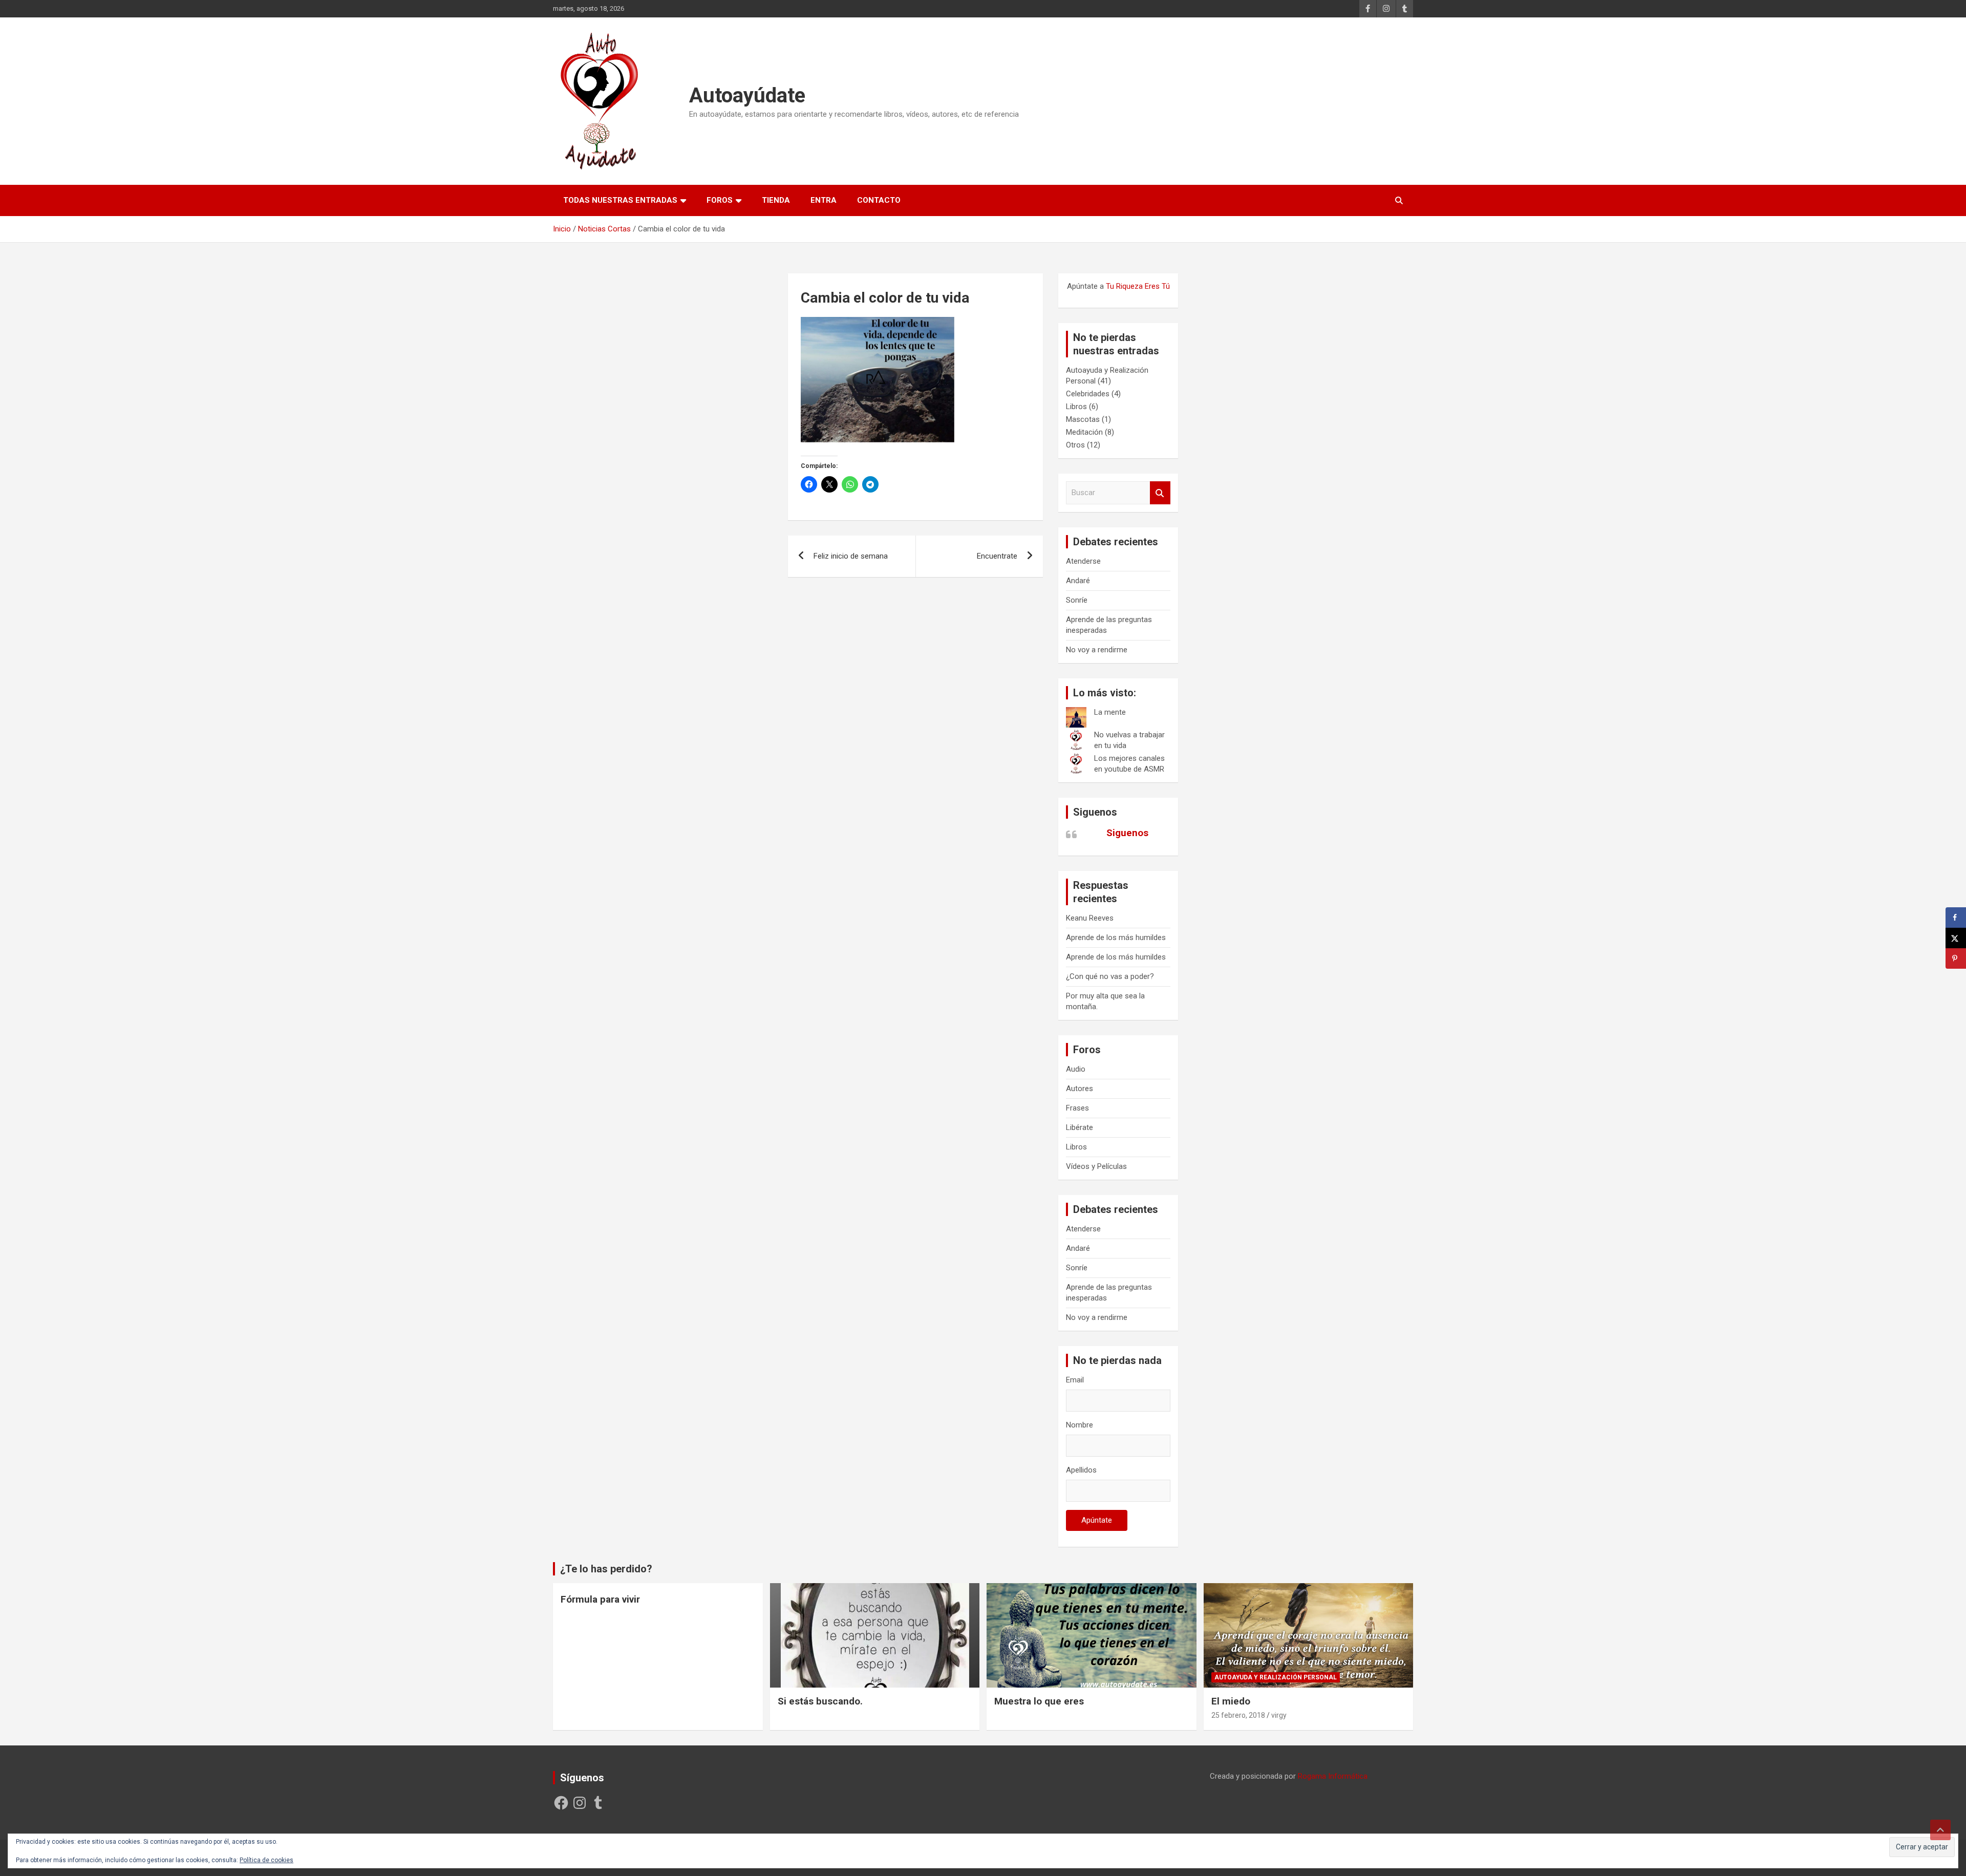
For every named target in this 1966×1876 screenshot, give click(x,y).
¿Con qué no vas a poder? (1110, 976)
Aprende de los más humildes (1116, 937)
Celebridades (1088, 394)
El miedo (1231, 1701)
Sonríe (1077, 600)
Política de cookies (266, 1860)
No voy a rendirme (1097, 650)
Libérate (1080, 1127)
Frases (1077, 1108)
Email (1075, 1380)
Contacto (879, 200)
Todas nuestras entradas (620, 200)
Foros (720, 200)
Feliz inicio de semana (851, 556)
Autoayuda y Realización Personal (1276, 1677)
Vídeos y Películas (1096, 1166)
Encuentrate (997, 556)
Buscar (1160, 493)
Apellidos (1081, 1470)
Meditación (1084, 432)
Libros (1076, 407)
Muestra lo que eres (1039, 1701)
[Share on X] (1956, 938)
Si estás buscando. (820, 1701)
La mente (1110, 712)
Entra (824, 200)
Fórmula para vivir (600, 1599)
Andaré (1078, 581)
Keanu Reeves (1090, 918)
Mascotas (1083, 419)
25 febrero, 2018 (1238, 1715)
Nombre (1080, 1425)
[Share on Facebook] (1956, 918)
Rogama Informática (1333, 1776)
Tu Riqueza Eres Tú (1138, 286)
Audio (1076, 1069)
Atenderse (1083, 561)
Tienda (776, 200)
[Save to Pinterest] (1956, 958)
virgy (1279, 1715)
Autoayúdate (747, 95)
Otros (1075, 445)
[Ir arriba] (1940, 1830)
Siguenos (1095, 812)
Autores (1080, 1089)
